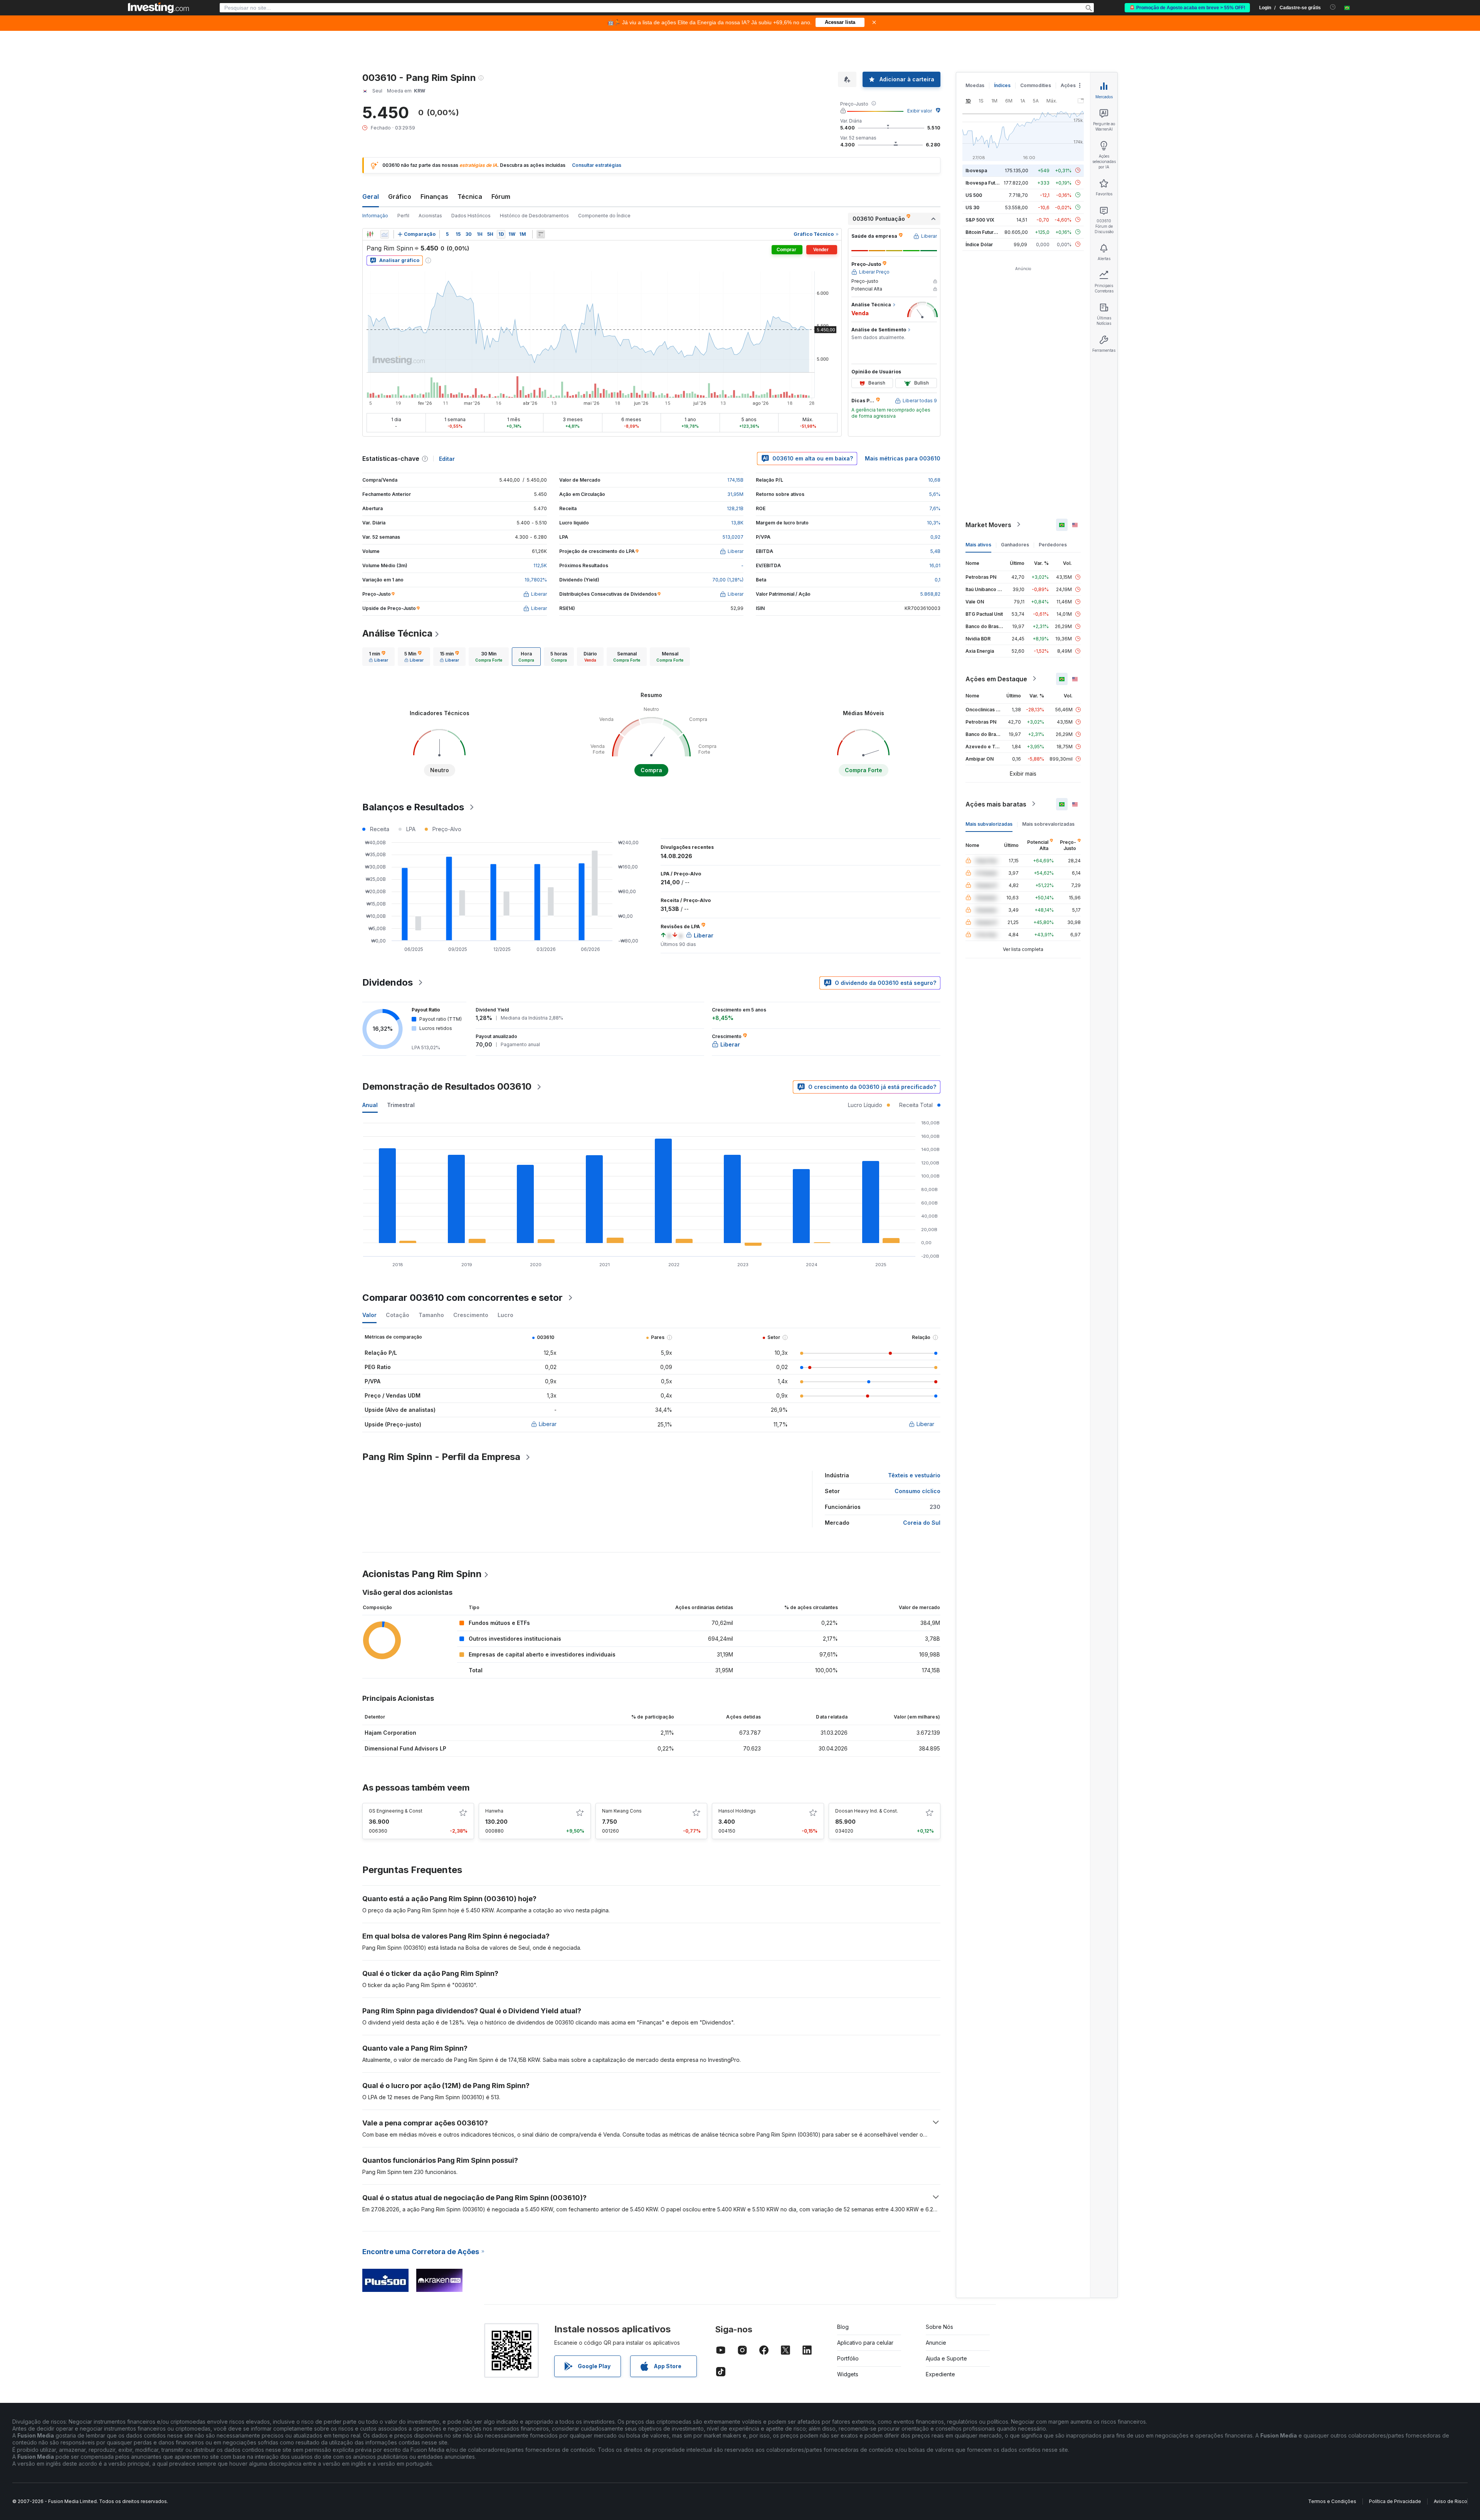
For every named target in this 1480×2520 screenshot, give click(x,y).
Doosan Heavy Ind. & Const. (867, 1811)
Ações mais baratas (996, 804)
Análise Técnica (397, 633)
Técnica (470, 197)
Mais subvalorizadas (989, 824)
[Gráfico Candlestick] (370, 234)
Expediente (940, 2374)
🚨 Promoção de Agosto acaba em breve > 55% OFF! (1187, 8)
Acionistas (430, 216)
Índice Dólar (979, 244)
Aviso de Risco (1451, 2501)
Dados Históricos (471, 216)
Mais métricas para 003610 (903, 458)
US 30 (972, 207)
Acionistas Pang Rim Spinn (422, 1574)
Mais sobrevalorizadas (1048, 824)
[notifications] (1333, 7)
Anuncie (936, 2343)
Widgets (848, 2374)
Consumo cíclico (917, 1491)
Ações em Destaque (996, 679)
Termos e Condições (1332, 2501)
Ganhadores (1015, 544)
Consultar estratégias (597, 165)
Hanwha (494, 1811)
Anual (370, 1105)
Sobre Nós (939, 2327)
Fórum (501, 197)
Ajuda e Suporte (946, 2358)
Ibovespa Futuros (986, 182)
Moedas (975, 85)
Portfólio (848, 2358)
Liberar (548, 1424)
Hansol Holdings (737, 1811)
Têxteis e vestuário (914, 1475)
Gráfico (400, 197)
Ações (1068, 85)
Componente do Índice (604, 216)
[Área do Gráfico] (385, 234)
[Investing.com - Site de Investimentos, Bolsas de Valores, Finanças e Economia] (158, 8)
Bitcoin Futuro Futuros (990, 232)
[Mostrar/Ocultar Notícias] (541, 234)
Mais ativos (978, 544)
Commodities (1036, 85)
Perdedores (1053, 544)
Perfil (403, 216)
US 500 (974, 195)
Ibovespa (976, 170)
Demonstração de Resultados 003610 (447, 1086)
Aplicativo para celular (865, 2343)
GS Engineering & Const (396, 1811)
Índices (1002, 85)
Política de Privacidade (1395, 2501)
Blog (843, 2327)
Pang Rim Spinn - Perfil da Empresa (441, 1457)
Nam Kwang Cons (622, 1811)
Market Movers (988, 524)
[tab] (378, 657)
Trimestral (401, 1105)
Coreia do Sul (922, 1523)
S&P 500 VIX (980, 219)
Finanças (434, 197)
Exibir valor (920, 111)
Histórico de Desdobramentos (534, 216)
